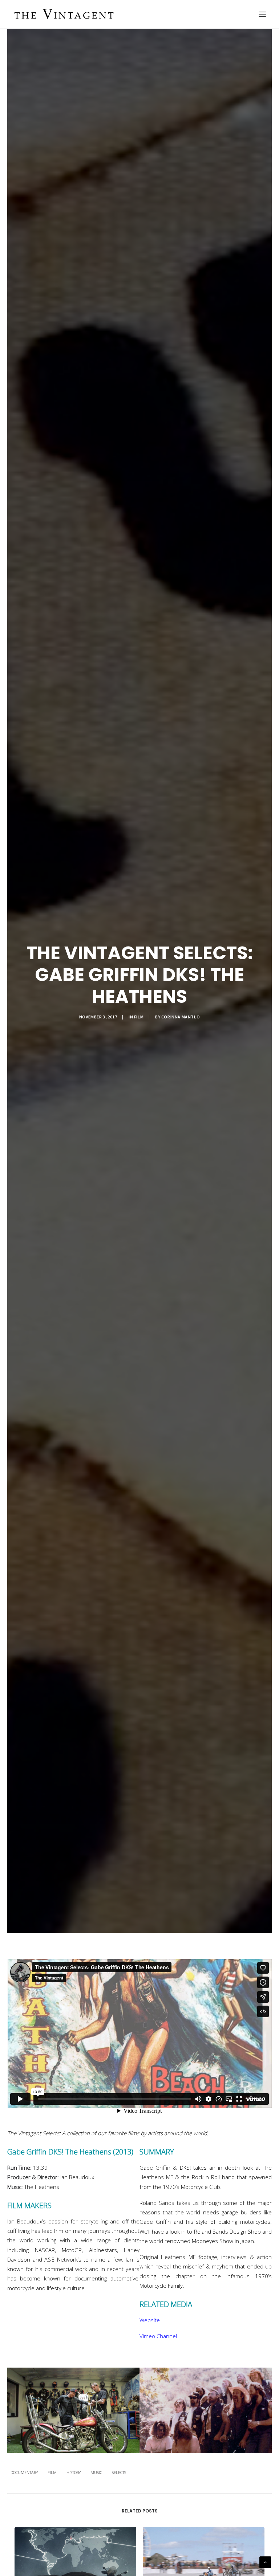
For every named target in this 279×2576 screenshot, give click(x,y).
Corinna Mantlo (181, 1017)
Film (139, 1017)
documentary (24, 2472)
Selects (119, 2472)
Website (150, 2320)
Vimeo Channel (158, 2336)
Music (96, 2472)
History (74, 2472)
